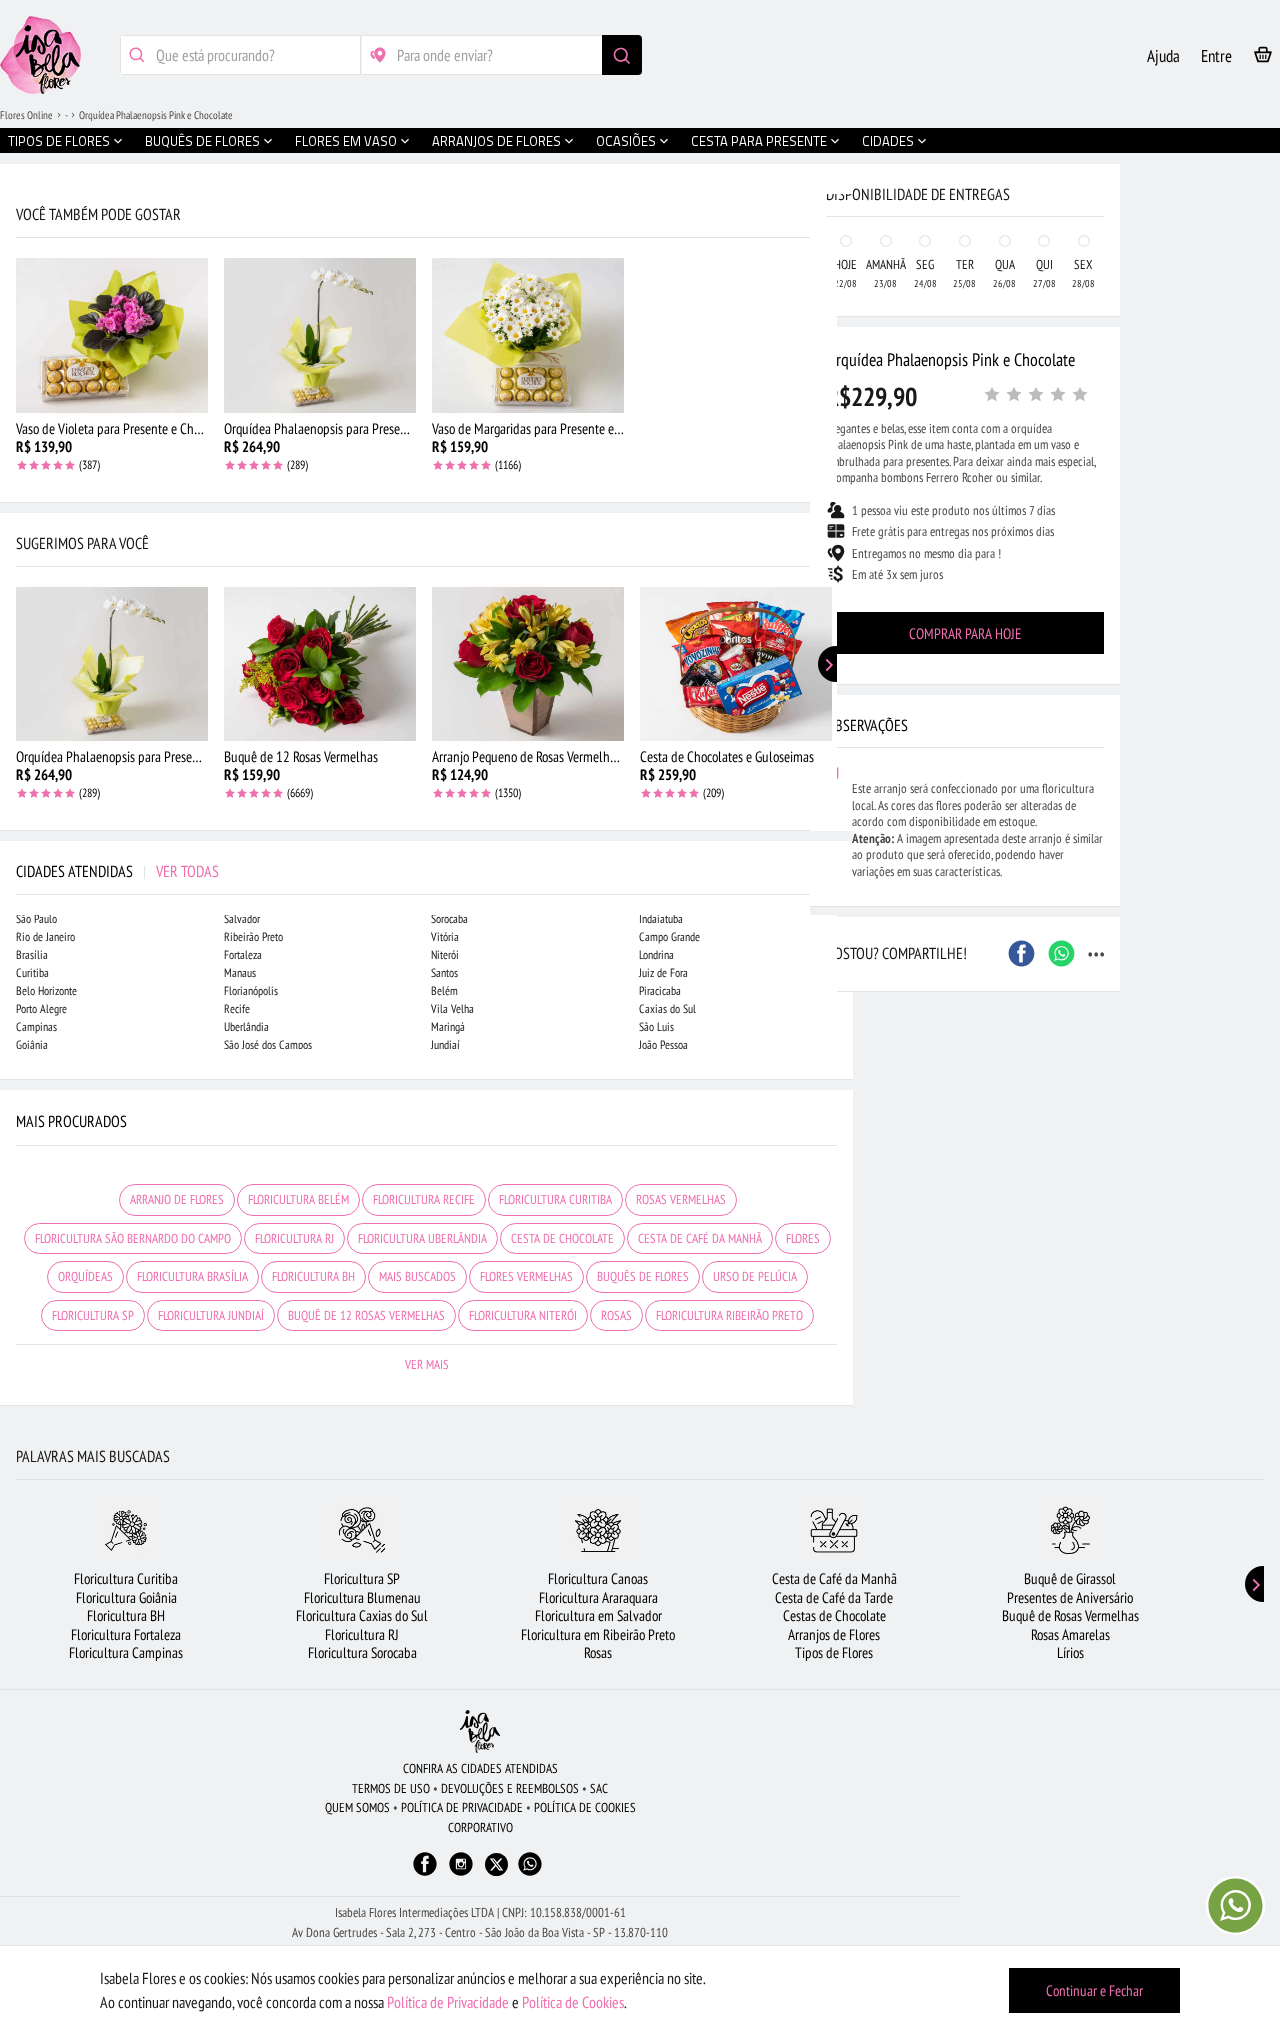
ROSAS (616, 1315)
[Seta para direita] (833, 428)
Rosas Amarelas (1070, 1634)
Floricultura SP (362, 1578)
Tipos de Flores (834, 1652)
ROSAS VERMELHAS (681, 1199)
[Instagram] (461, 1873)
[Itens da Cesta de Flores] (1263, 58)
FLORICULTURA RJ (294, 1238)
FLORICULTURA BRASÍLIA (192, 1276)
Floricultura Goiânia (126, 1597)
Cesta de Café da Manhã (834, 1578)
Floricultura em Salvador (598, 1615)
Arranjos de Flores (834, 1634)
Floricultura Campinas (126, 1652)
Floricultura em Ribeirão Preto (598, 1634)
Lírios (1070, 1652)
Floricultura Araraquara (598, 1597)
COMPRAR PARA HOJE (965, 633)
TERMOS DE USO (391, 1788)
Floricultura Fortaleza (126, 1634)
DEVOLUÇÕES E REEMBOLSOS (510, 1788)
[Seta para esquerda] (20, 428)
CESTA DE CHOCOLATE (562, 1238)
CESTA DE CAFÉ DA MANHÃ (700, 1238)
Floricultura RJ (362, 1634)
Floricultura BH (126, 1615)
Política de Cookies (573, 2002)
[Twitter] (496, 1864)
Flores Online (26, 115)
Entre (1216, 56)
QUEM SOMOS (357, 1807)
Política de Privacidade (448, 2002)
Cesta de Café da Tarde (834, 1597)
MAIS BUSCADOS (417, 1276)
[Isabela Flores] (480, 1731)
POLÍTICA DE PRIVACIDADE (462, 1807)
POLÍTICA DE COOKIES (585, 1807)
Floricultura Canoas (598, 1578)
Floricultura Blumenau (362, 1597)
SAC (599, 1788)
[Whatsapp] (530, 1873)
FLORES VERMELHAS (526, 1276)
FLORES (803, 1238)
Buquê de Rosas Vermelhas (1070, 1615)
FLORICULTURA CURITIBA (555, 1199)
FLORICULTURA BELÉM (298, 1199)
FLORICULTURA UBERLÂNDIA (422, 1238)
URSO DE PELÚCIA (755, 1276)
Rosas (598, 1652)
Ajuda (1163, 56)
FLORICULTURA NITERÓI (523, 1315)
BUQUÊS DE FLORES (643, 1276)
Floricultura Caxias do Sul (362, 1615)
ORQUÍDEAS (85, 1276)
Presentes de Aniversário (1070, 1597)
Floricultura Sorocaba (362, 1652)
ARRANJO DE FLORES (177, 1199)
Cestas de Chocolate (834, 1615)
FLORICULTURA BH (313, 1276)
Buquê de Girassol (1070, 1578)
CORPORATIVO (480, 1827)
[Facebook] (425, 1873)
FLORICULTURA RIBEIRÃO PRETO (729, 1315)
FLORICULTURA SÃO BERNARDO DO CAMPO (133, 1238)
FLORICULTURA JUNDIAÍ (211, 1315)
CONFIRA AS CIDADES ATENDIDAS (480, 1768)
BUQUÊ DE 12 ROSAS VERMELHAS (366, 1315)
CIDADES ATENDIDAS (117, 871)
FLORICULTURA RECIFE (424, 1199)
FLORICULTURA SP (93, 1315)
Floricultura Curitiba (126, 1578)
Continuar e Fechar (1094, 1990)
